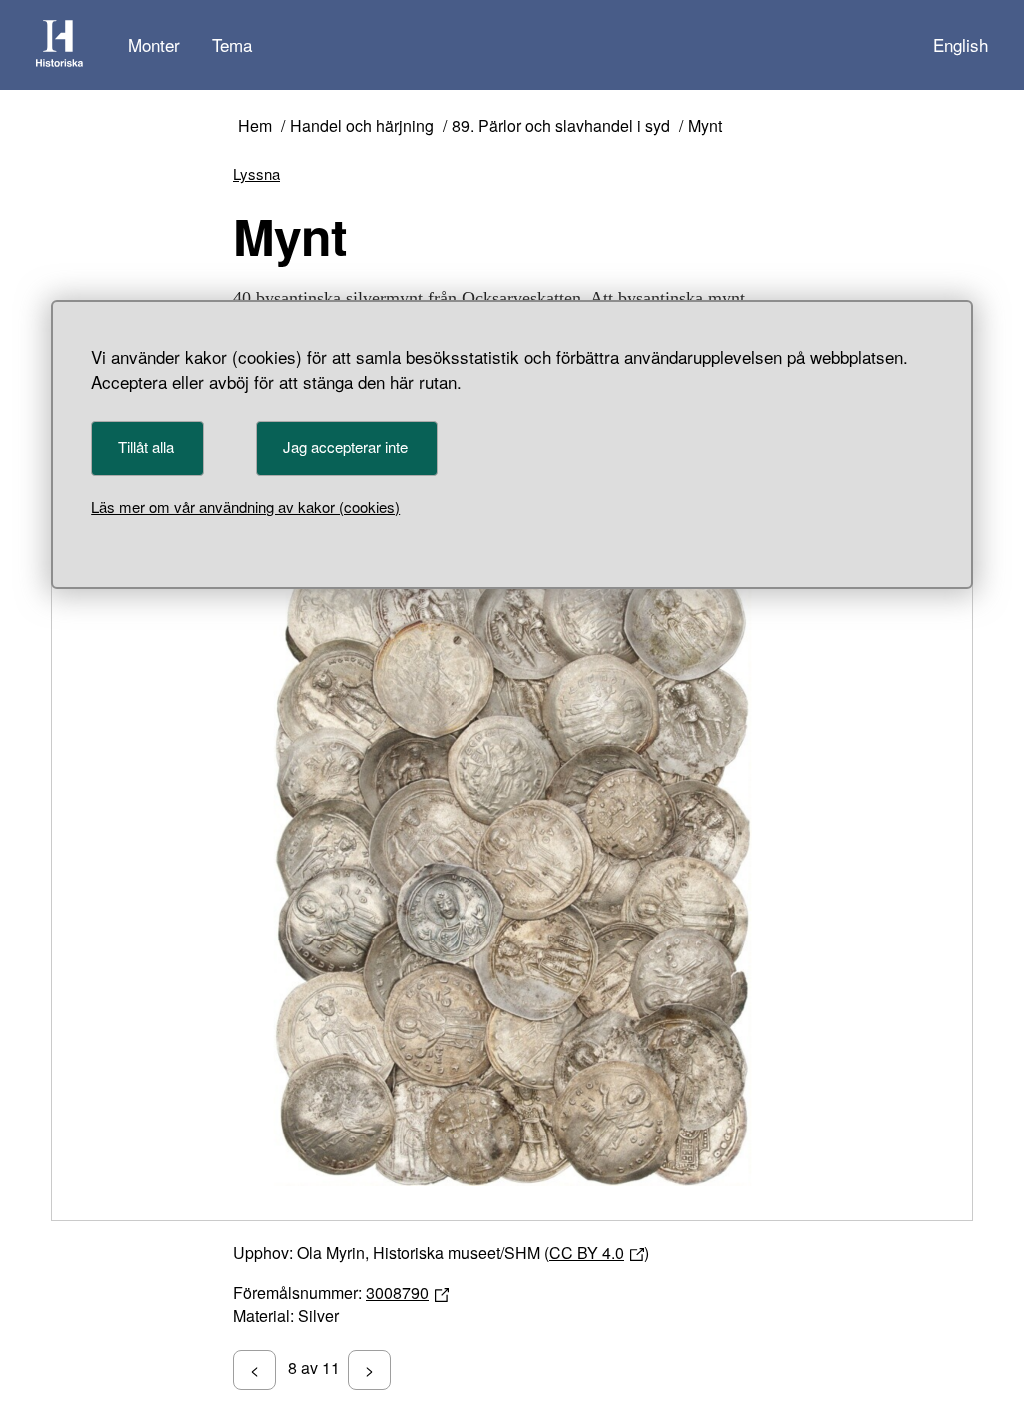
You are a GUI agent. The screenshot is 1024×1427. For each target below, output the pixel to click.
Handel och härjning (362, 126)
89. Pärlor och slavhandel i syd (561, 126)
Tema (232, 44)
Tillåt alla (146, 446)
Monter (154, 44)
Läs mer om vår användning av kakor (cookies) (245, 506)
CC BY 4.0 (586, 1252)
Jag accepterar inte (345, 446)
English (960, 44)
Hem (255, 126)
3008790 (397, 1292)
